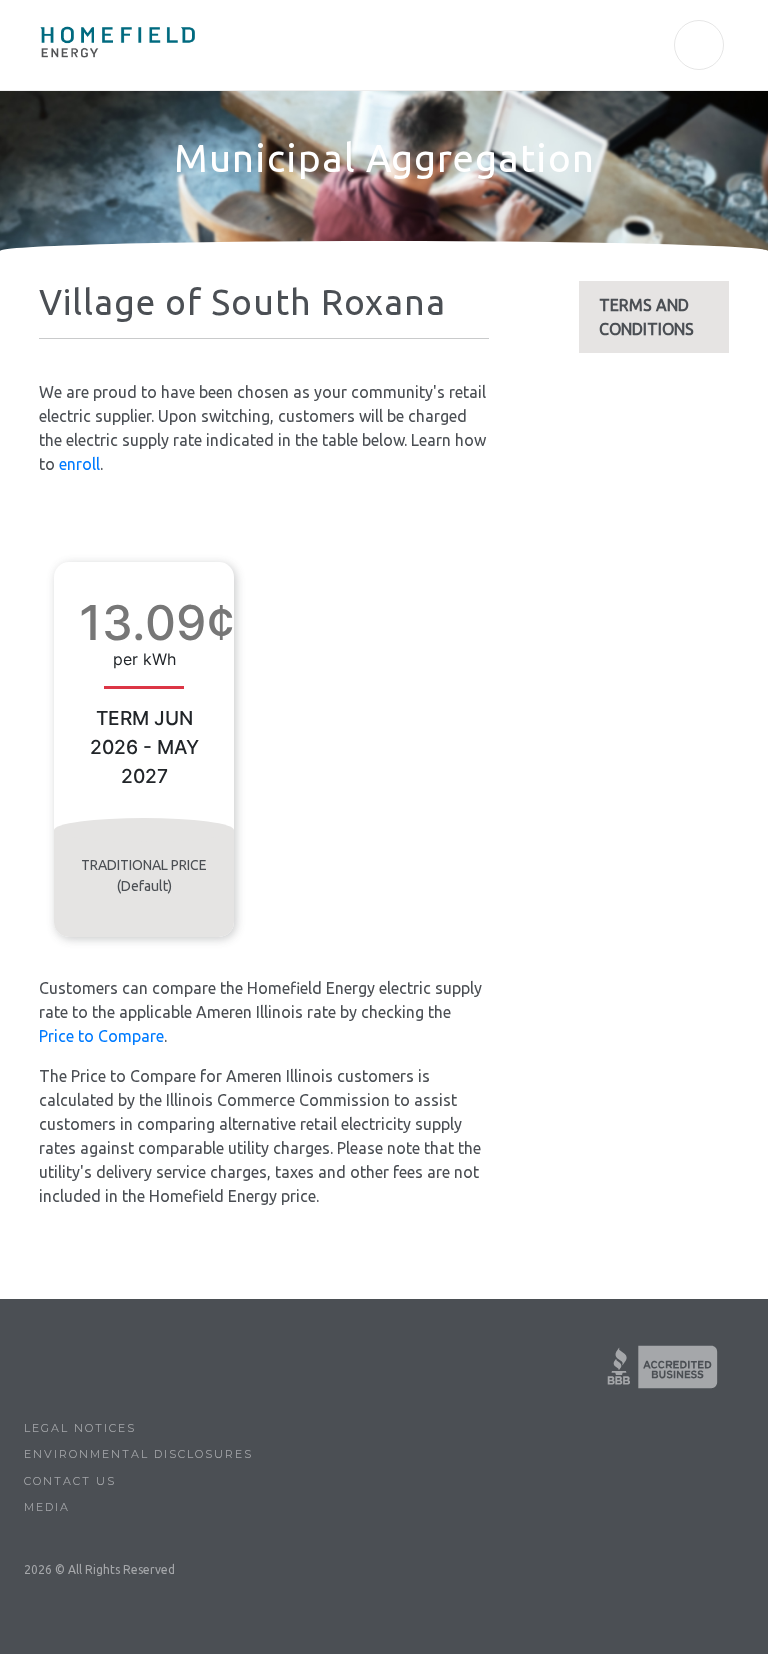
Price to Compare (101, 1036)
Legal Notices (80, 1428)
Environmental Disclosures (138, 1454)
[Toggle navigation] (699, 45)
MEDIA (47, 1507)
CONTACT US (70, 1481)
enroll (79, 464)
